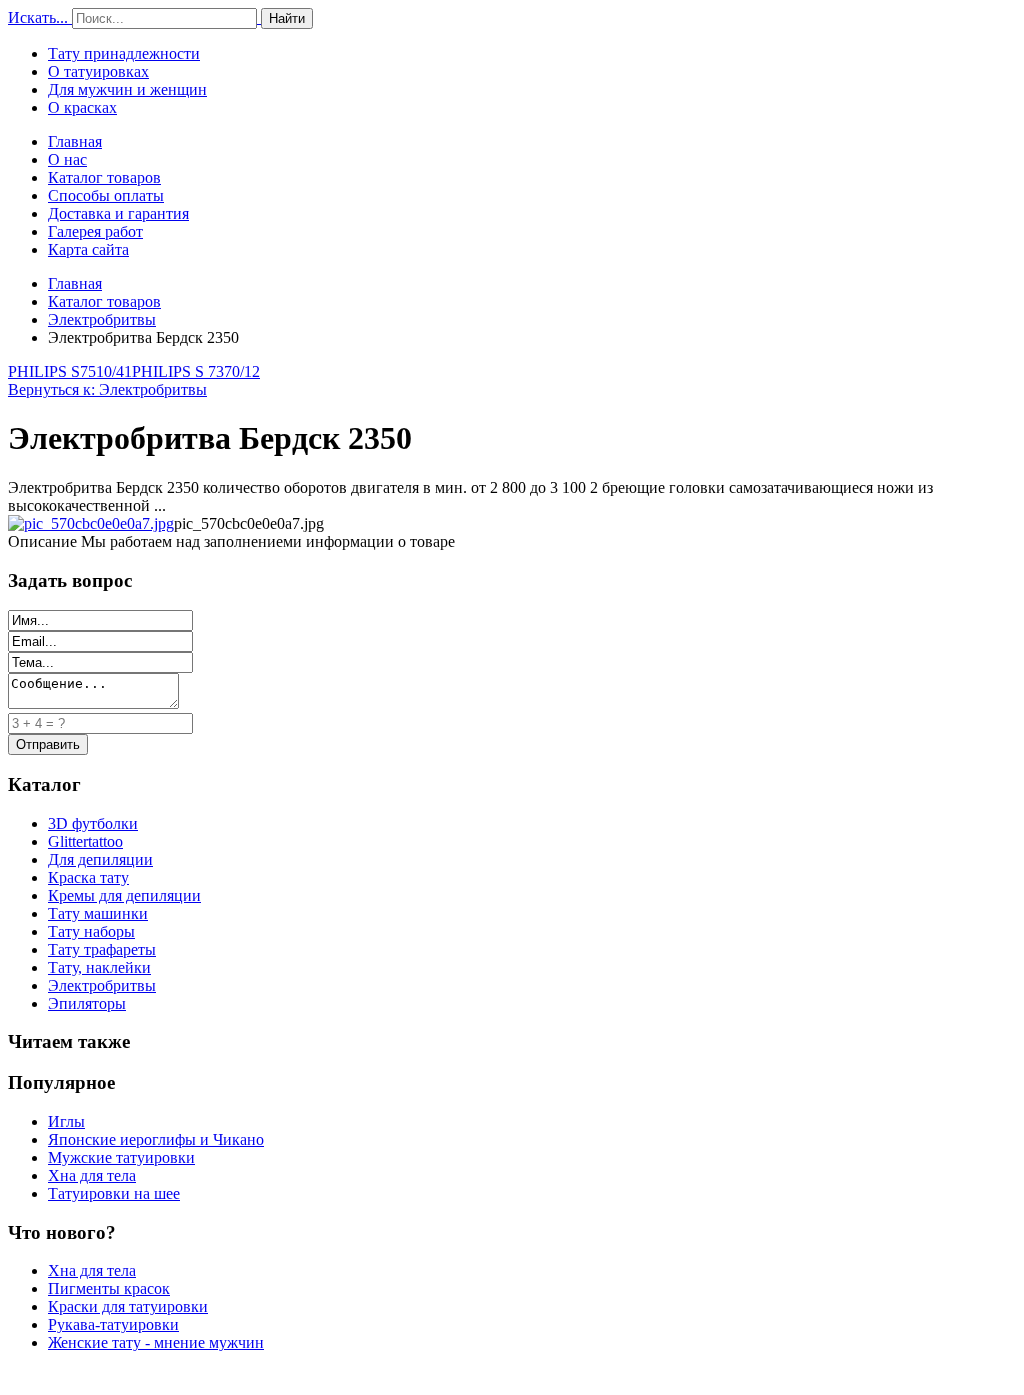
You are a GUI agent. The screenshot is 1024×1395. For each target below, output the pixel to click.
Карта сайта (88, 249)
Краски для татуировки (128, 1306)
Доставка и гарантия (118, 213)
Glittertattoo (85, 841)
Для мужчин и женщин (127, 89)
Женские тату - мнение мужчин (156, 1342)
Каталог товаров (104, 177)
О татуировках (98, 71)
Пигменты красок (109, 1288)
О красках (82, 107)
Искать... (38, 17)
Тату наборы (91, 931)
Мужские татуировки (121, 1157)
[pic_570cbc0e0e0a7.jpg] (91, 523)
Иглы (66, 1121)
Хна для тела (92, 1175)
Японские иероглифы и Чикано (156, 1139)
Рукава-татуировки (113, 1324)
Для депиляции (100, 859)
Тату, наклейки (99, 967)
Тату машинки (98, 913)
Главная (75, 141)
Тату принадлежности (124, 53)
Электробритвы (102, 319)
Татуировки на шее (114, 1193)
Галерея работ (95, 231)
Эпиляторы (87, 1003)
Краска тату (88, 877)
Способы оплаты (106, 195)
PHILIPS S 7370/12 (196, 371)
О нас (67, 159)
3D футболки (93, 823)
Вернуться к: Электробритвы (107, 389)
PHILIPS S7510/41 (70, 371)
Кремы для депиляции (124, 895)
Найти (287, 18)
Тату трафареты (102, 949)
